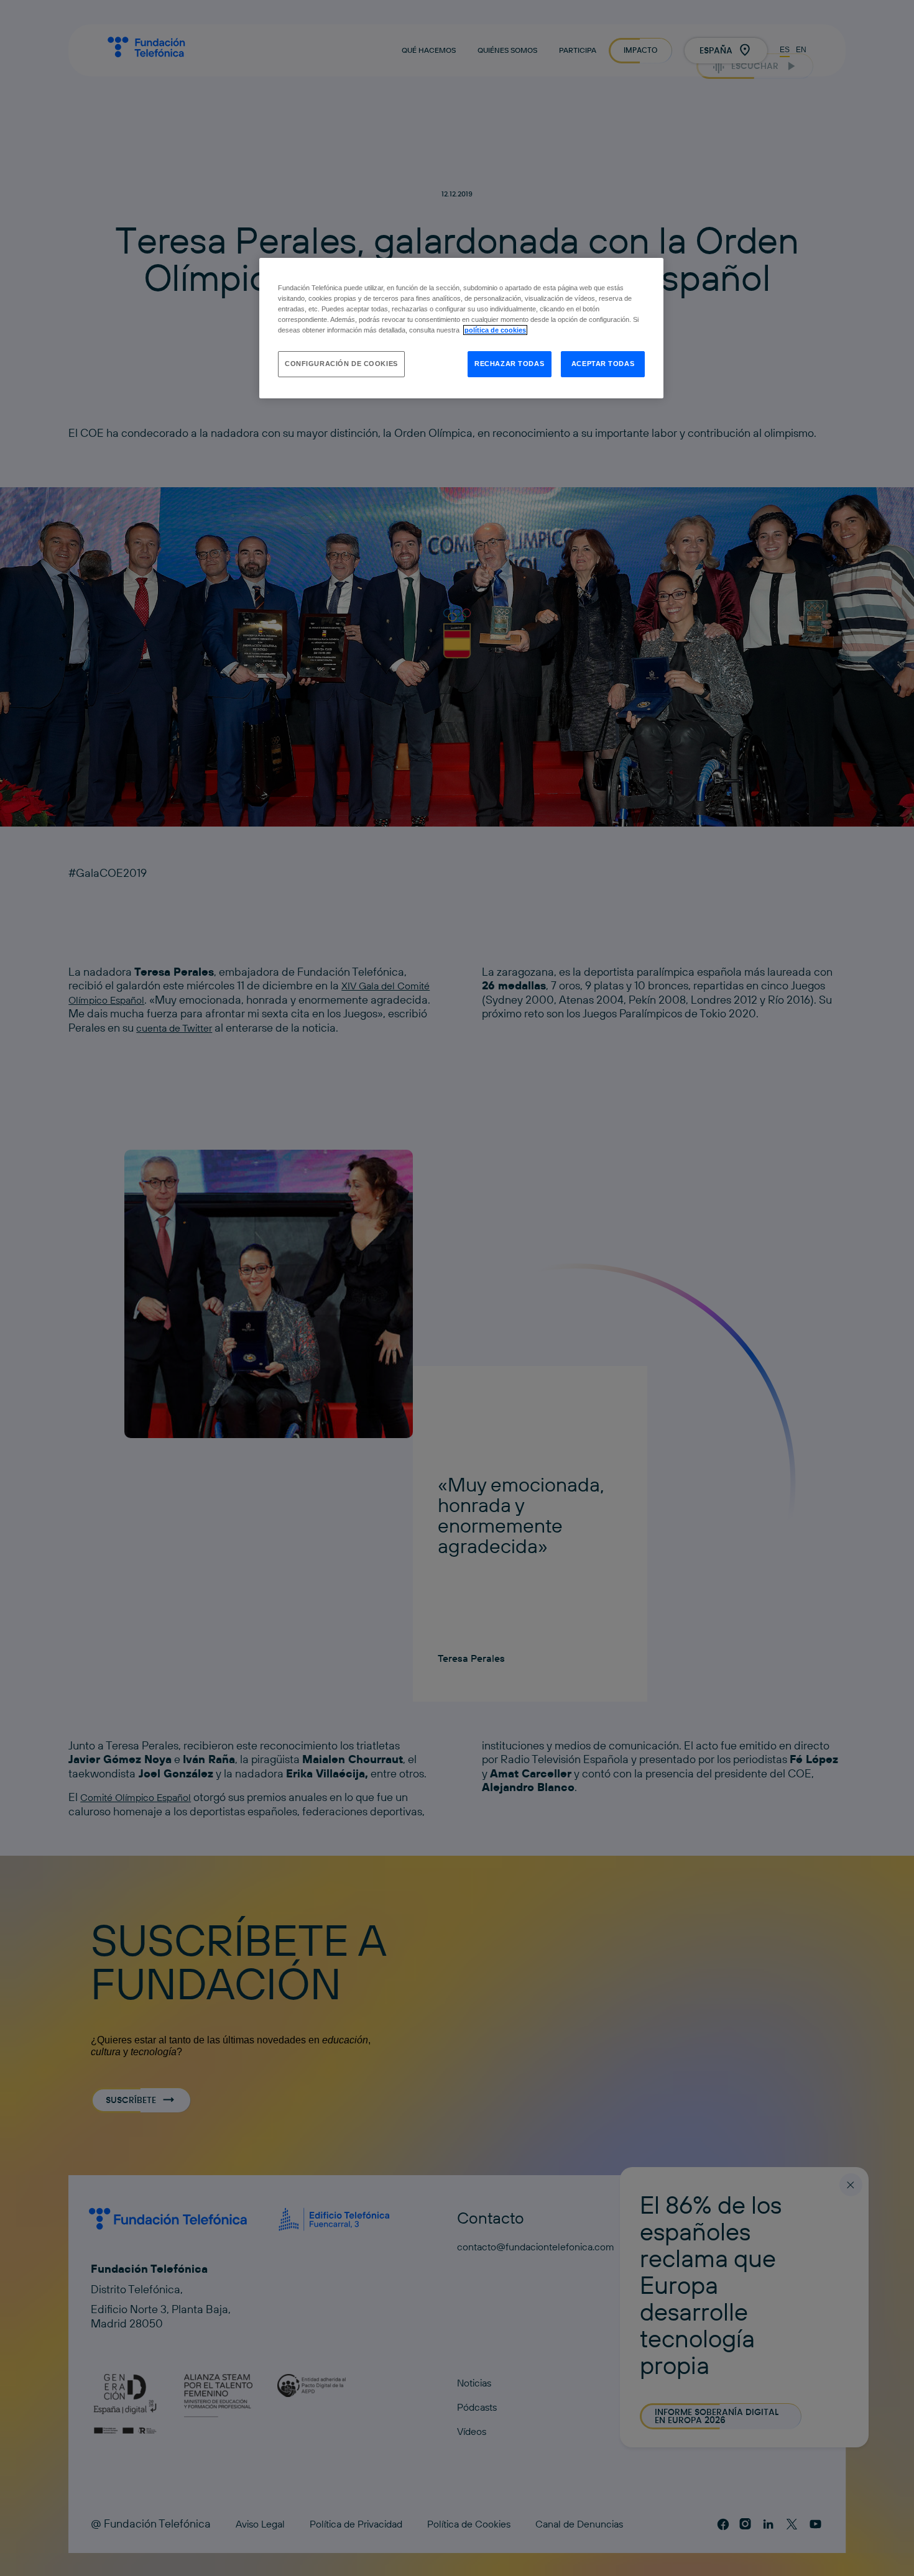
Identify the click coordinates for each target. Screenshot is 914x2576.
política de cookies (495, 330)
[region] (461, 328)
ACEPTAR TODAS (603, 364)
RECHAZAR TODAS (509, 364)
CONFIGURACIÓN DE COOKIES (341, 364)
